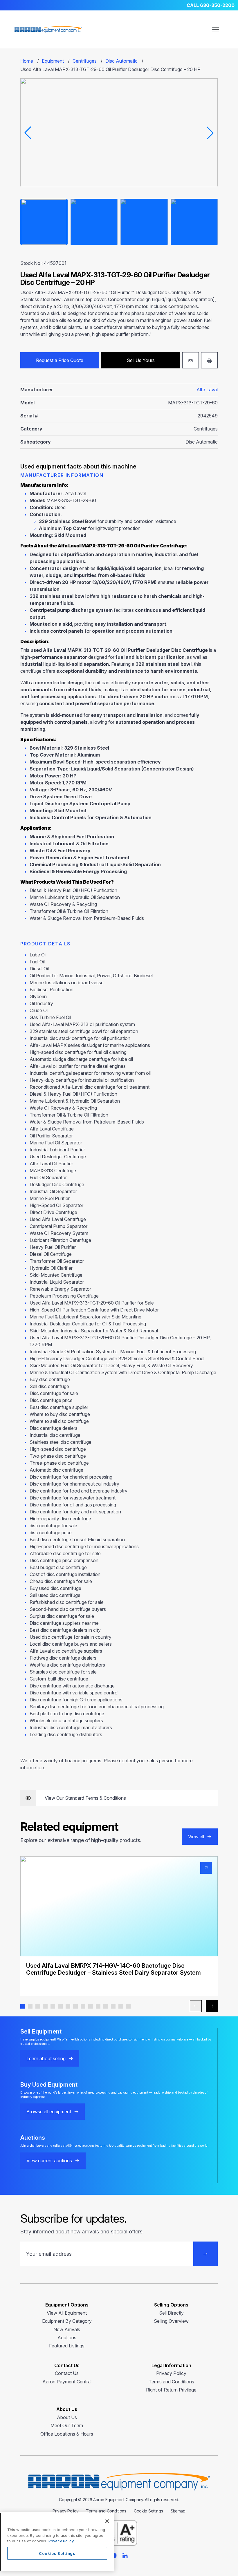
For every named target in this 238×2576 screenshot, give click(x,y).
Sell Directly (171, 2313)
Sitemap (178, 2511)
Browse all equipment (49, 2112)
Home (27, 61)
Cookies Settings (57, 2553)
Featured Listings (67, 2346)
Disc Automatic (121, 61)
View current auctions (49, 2161)
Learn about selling (46, 2058)
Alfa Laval (207, 390)
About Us (67, 2417)
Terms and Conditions (171, 2382)
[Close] (107, 2521)
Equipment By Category (67, 2321)
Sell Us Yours (141, 360)
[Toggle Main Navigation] (216, 30)
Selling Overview (171, 2321)
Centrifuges (85, 61)
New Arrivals (67, 2329)
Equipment (53, 61)
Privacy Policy (171, 2373)
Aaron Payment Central (67, 2382)
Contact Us (67, 2373)
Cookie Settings (148, 2511)
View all (196, 1837)
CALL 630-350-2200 (211, 5)
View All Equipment (67, 2313)
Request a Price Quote (60, 360)
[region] (57, 2542)
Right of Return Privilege (171, 2390)
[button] (23, 2006)
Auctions (67, 2338)
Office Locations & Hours (67, 2434)
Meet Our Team (67, 2425)
